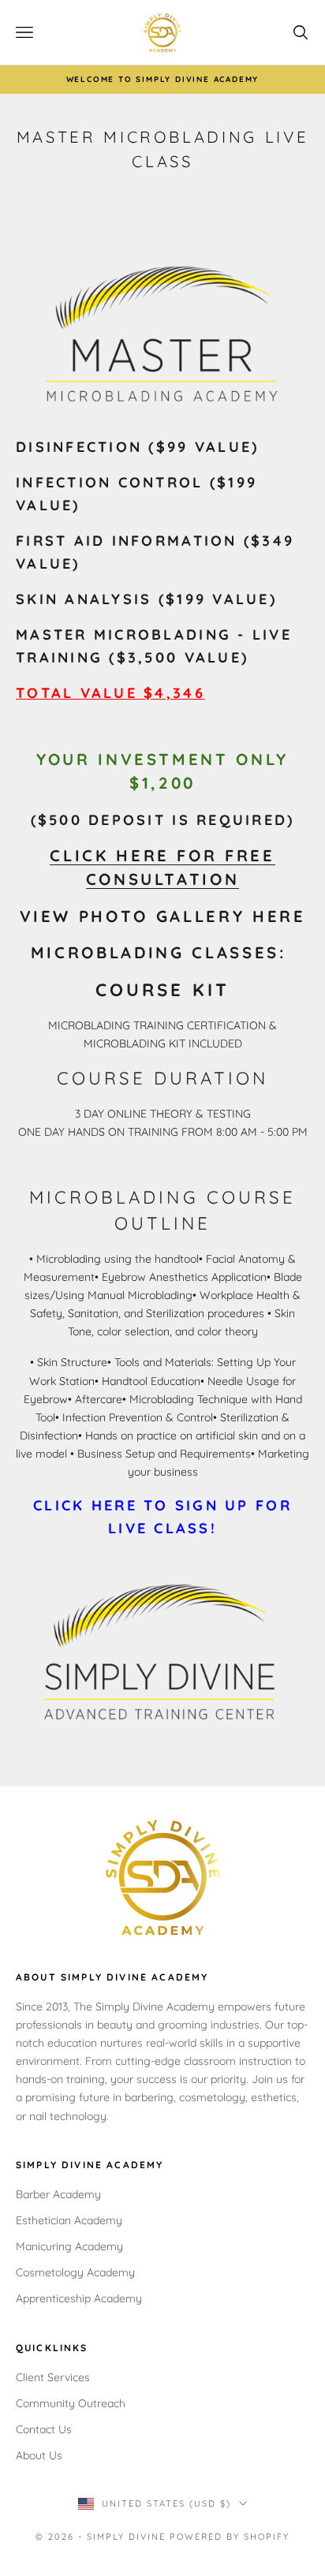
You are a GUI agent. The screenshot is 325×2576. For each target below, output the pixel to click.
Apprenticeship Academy (79, 2298)
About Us (39, 2455)
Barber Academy (58, 2194)
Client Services (53, 2377)
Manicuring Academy (69, 2246)
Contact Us (44, 2429)
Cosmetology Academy (75, 2272)
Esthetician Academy (69, 2220)
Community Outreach (71, 2403)
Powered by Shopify (230, 2537)
